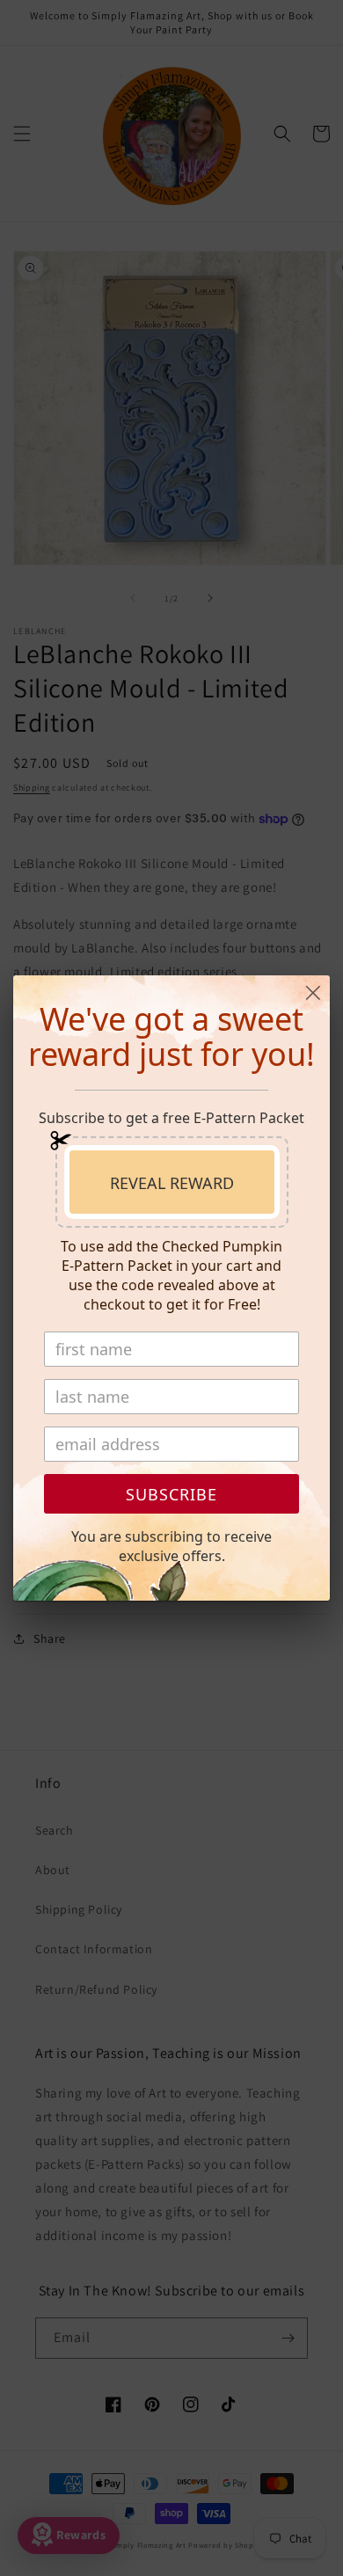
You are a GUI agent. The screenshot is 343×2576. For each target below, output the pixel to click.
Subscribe (171, 1494)
